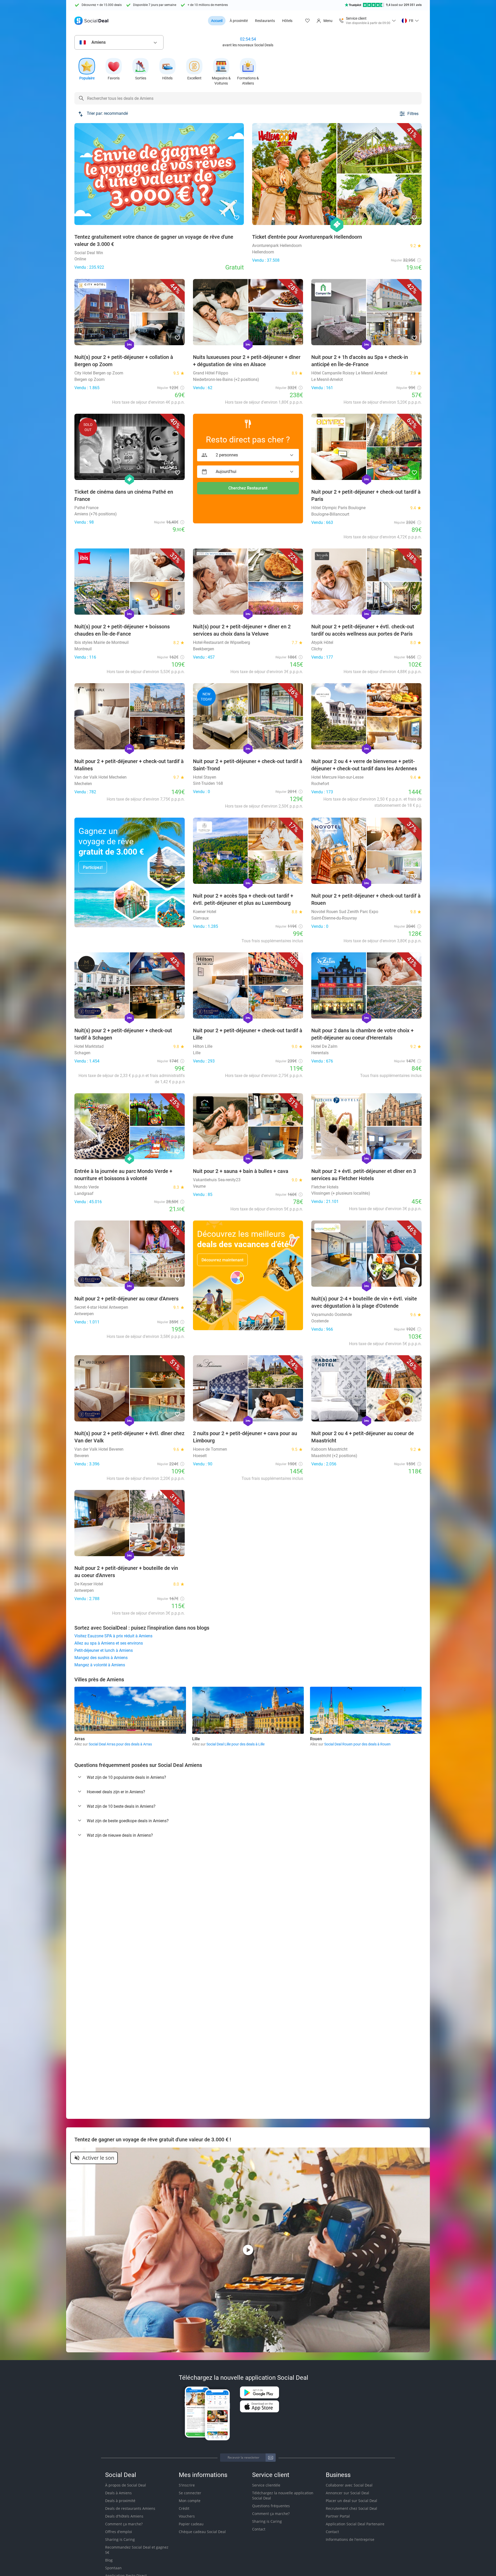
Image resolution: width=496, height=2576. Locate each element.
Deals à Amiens (118, 2493)
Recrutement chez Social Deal (351, 2508)
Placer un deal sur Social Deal (351, 2501)
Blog (109, 2560)
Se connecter (190, 2493)
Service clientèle (266, 2485)
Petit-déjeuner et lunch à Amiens (104, 1650)
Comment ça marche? (124, 2524)
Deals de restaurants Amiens (130, 2508)
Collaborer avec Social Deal (349, 2485)
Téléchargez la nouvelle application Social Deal (283, 2495)
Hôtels (287, 21)
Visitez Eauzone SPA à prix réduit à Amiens (113, 1636)
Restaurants (265, 21)
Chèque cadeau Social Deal (202, 2532)
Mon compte (190, 2501)
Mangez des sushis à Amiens (101, 1658)
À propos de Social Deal (126, 2485)
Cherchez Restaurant (248, 488)
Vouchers (187, 2516)
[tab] (248, 1777)
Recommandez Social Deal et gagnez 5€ (137, 2550)
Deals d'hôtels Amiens (124, 2516)
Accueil (217, 21)
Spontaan (113, 2568)
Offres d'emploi (119, 2532)
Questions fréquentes (271, 2506)
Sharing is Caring (120, 2539)
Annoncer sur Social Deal (347, 2493)
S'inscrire (187, 2485)
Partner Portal (338, 2516)
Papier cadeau (191, 2524)
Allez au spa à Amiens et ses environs (109, 1643)
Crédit (184, 2508)
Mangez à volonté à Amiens (100, 1665)
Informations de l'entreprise (350, 2539)
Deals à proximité (120, 2501)
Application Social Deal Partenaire (355, 2524)
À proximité (239, 21)
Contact (259, 2529)
